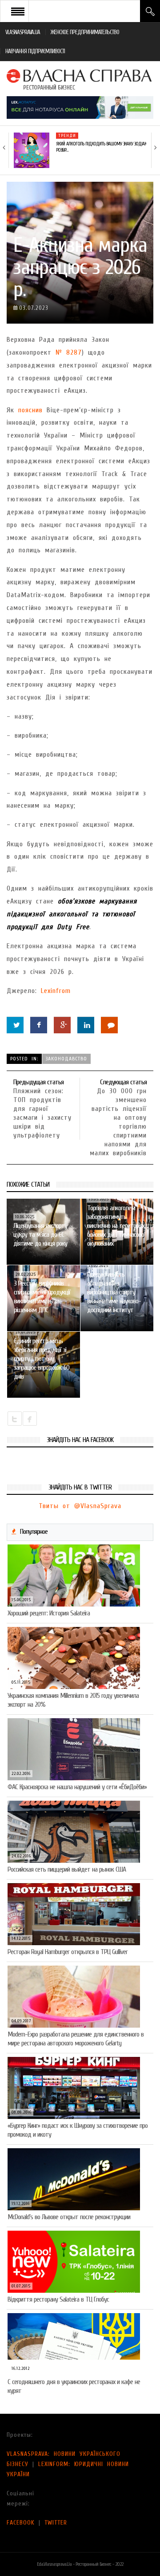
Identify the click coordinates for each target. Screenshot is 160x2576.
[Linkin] (86, 1025)
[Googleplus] (62, 1025)
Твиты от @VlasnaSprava (80, 1506)
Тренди (67, 136)
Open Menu (18, 11)
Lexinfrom (56, 991)
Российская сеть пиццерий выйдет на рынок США (67, 1869)
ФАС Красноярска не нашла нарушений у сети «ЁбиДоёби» (77, 1787)
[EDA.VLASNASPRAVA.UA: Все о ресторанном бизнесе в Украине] (80, 79)
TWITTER (56, 2523)
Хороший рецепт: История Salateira (49, 1613)
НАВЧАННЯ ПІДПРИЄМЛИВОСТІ (35, 51)
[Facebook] (39, 1025)
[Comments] (109, 1025)
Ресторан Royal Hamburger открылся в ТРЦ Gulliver (68, 1952)
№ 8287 (69, 352)
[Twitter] (15, 1025)
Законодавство (66, 1059)
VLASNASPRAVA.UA (23, 32)
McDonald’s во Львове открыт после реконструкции (69, 2217)
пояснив (30, 410)
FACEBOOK (21, 2523)
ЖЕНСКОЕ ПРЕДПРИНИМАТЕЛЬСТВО (85, 32)
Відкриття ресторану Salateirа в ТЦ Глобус (58, 2299)
